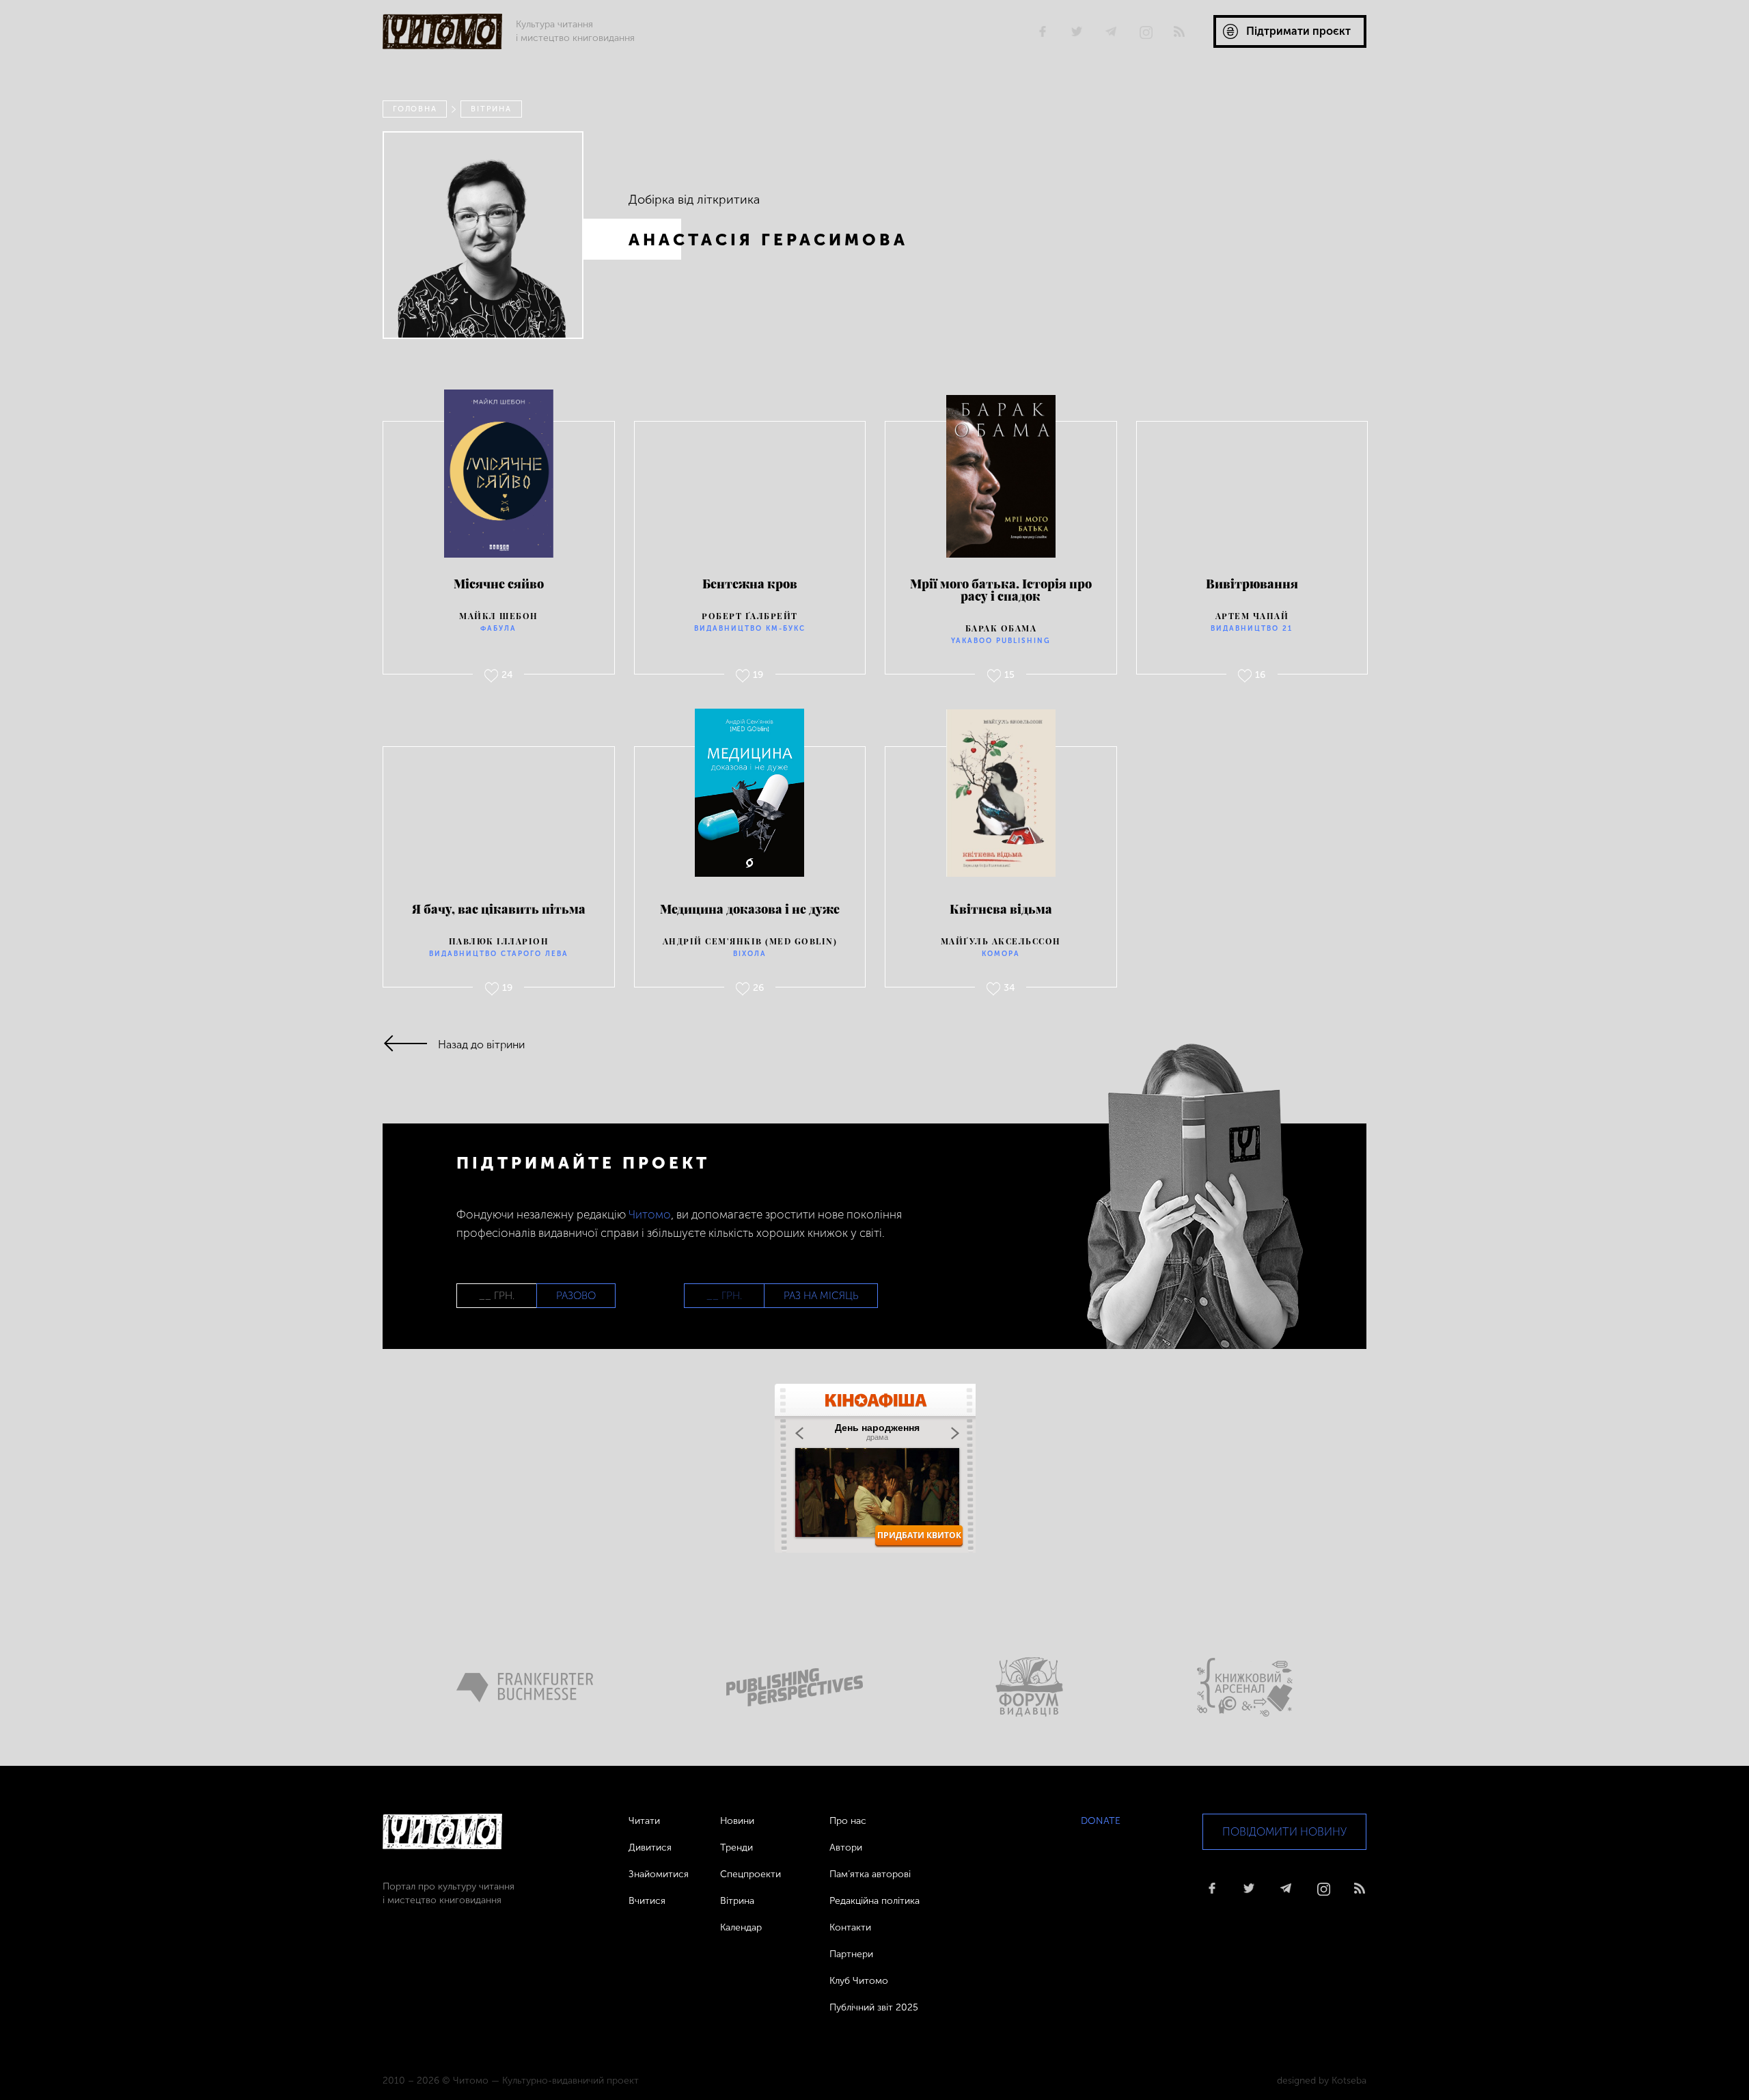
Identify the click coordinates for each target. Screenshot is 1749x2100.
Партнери (851, 1954)
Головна (415, 109)
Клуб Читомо (859, 1981)
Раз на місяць (821, 1296)
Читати (644, 1821)
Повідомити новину (1284, 1832)
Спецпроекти (750, 1874)
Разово (576, 1296)
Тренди (736, 1847)
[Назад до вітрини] (410, 1045)
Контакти (850, 1927)
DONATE (1101, 1821)
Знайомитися (659, 1874)
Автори (846, 1847)
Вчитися (647, 1901)
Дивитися (650, 1847)
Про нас (848, 1821)
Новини (737, 1821)
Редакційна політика (874, 1901)
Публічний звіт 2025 (874, 2007)
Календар (741, 1927)
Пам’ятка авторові (870, 1874)
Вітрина (491, 109)
